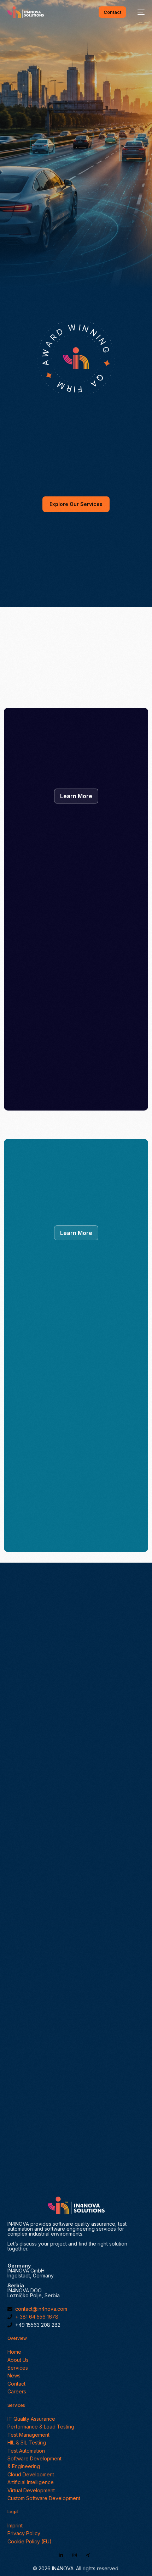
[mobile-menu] (139, 12)
